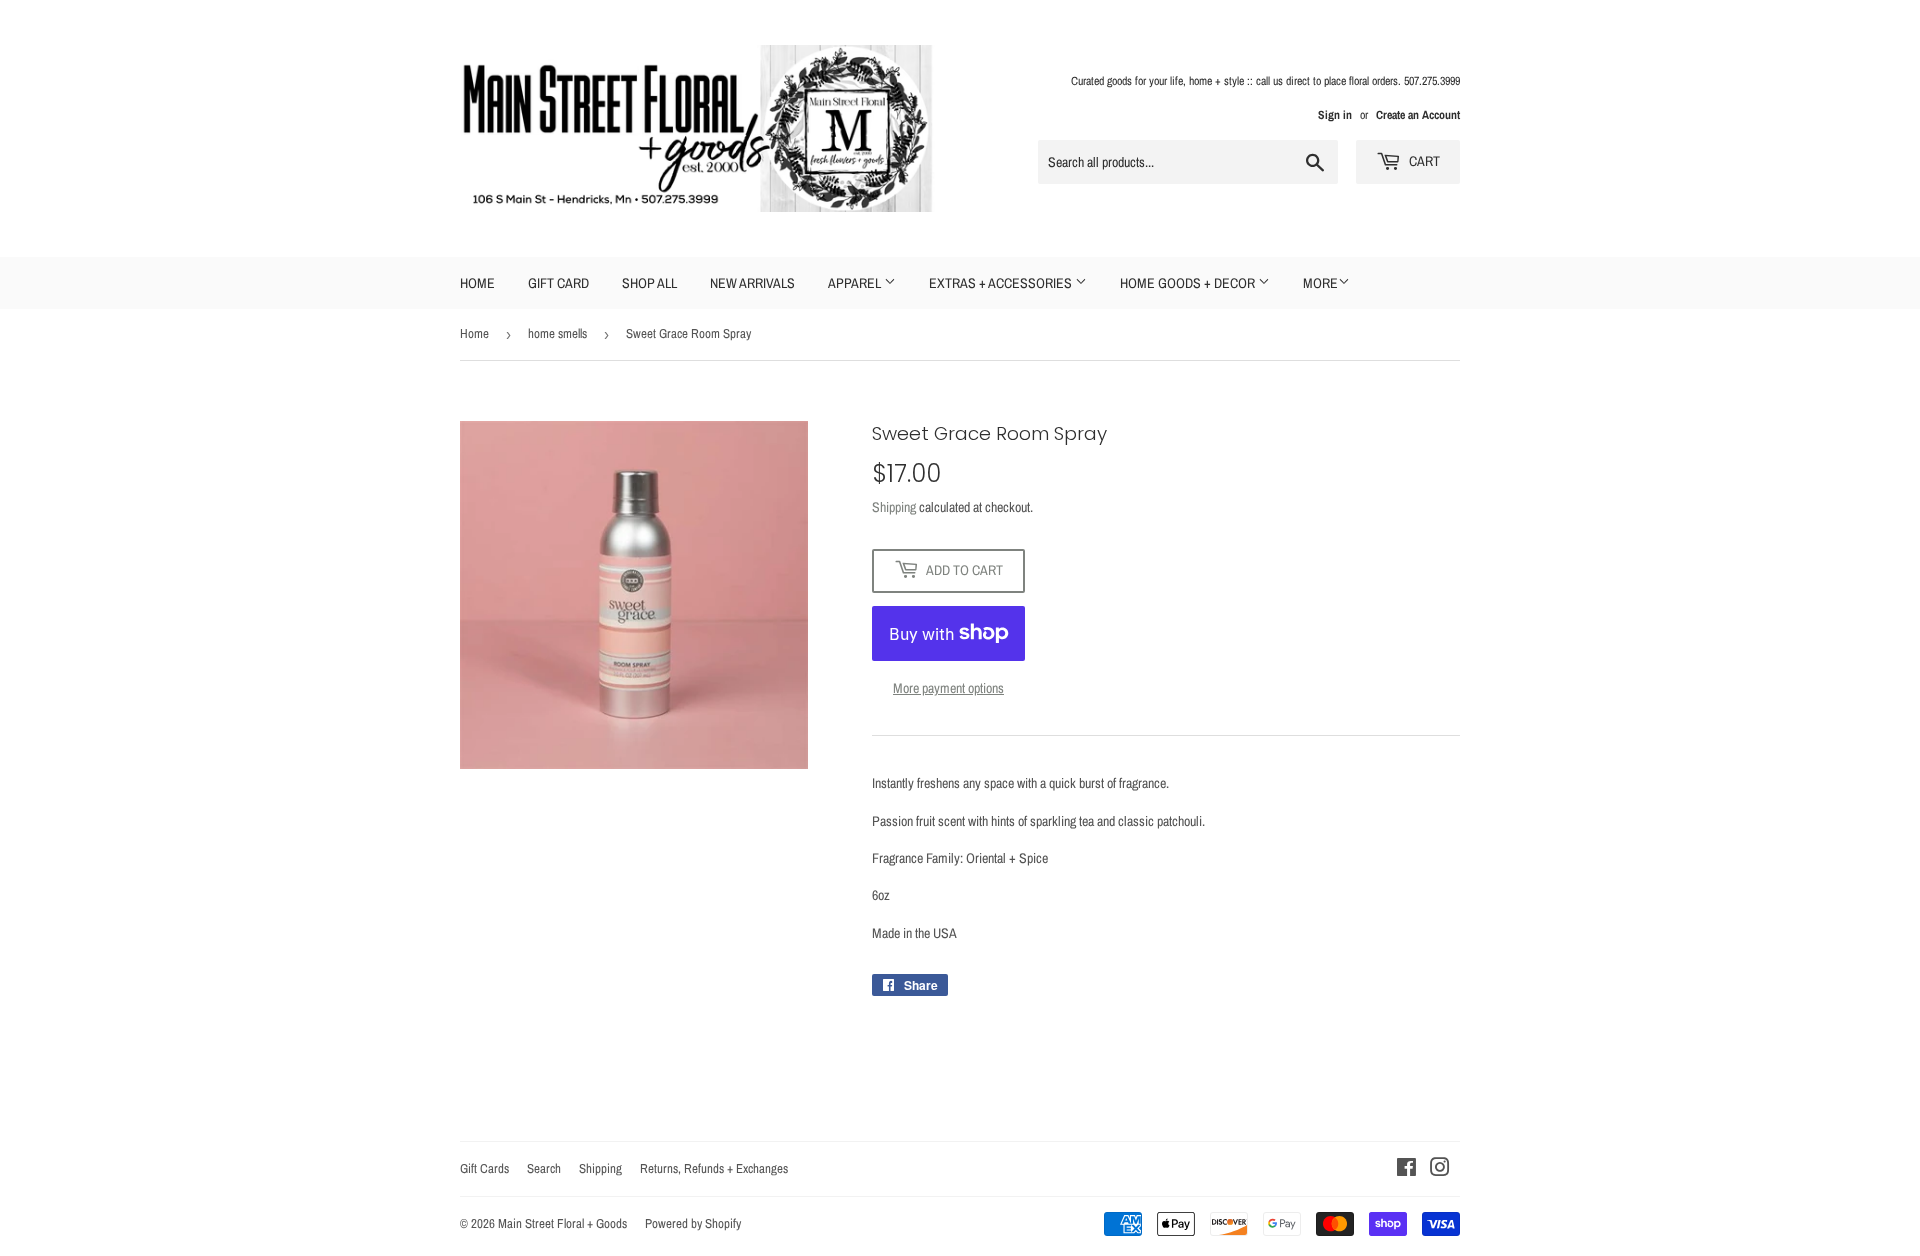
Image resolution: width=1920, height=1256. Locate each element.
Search (544, 1168)
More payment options (948, 688)
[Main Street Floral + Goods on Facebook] (1406, 1170)
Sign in (1335, 115)
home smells (557, 333)
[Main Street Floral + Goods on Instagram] (1440, 1170)
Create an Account (1418, 115)
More (1320, 283)
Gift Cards (484, 1168)
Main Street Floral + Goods (562, 1223)
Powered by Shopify (693, 1223)
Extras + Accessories (1002, 283)
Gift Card (558, 283)
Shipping (894, 507)
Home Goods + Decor (1189, 283)
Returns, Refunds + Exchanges (714, 1168)
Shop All (649, 283)
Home (477, 283)
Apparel (856, 283)
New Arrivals (752, 283)
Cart (1423, 161)
